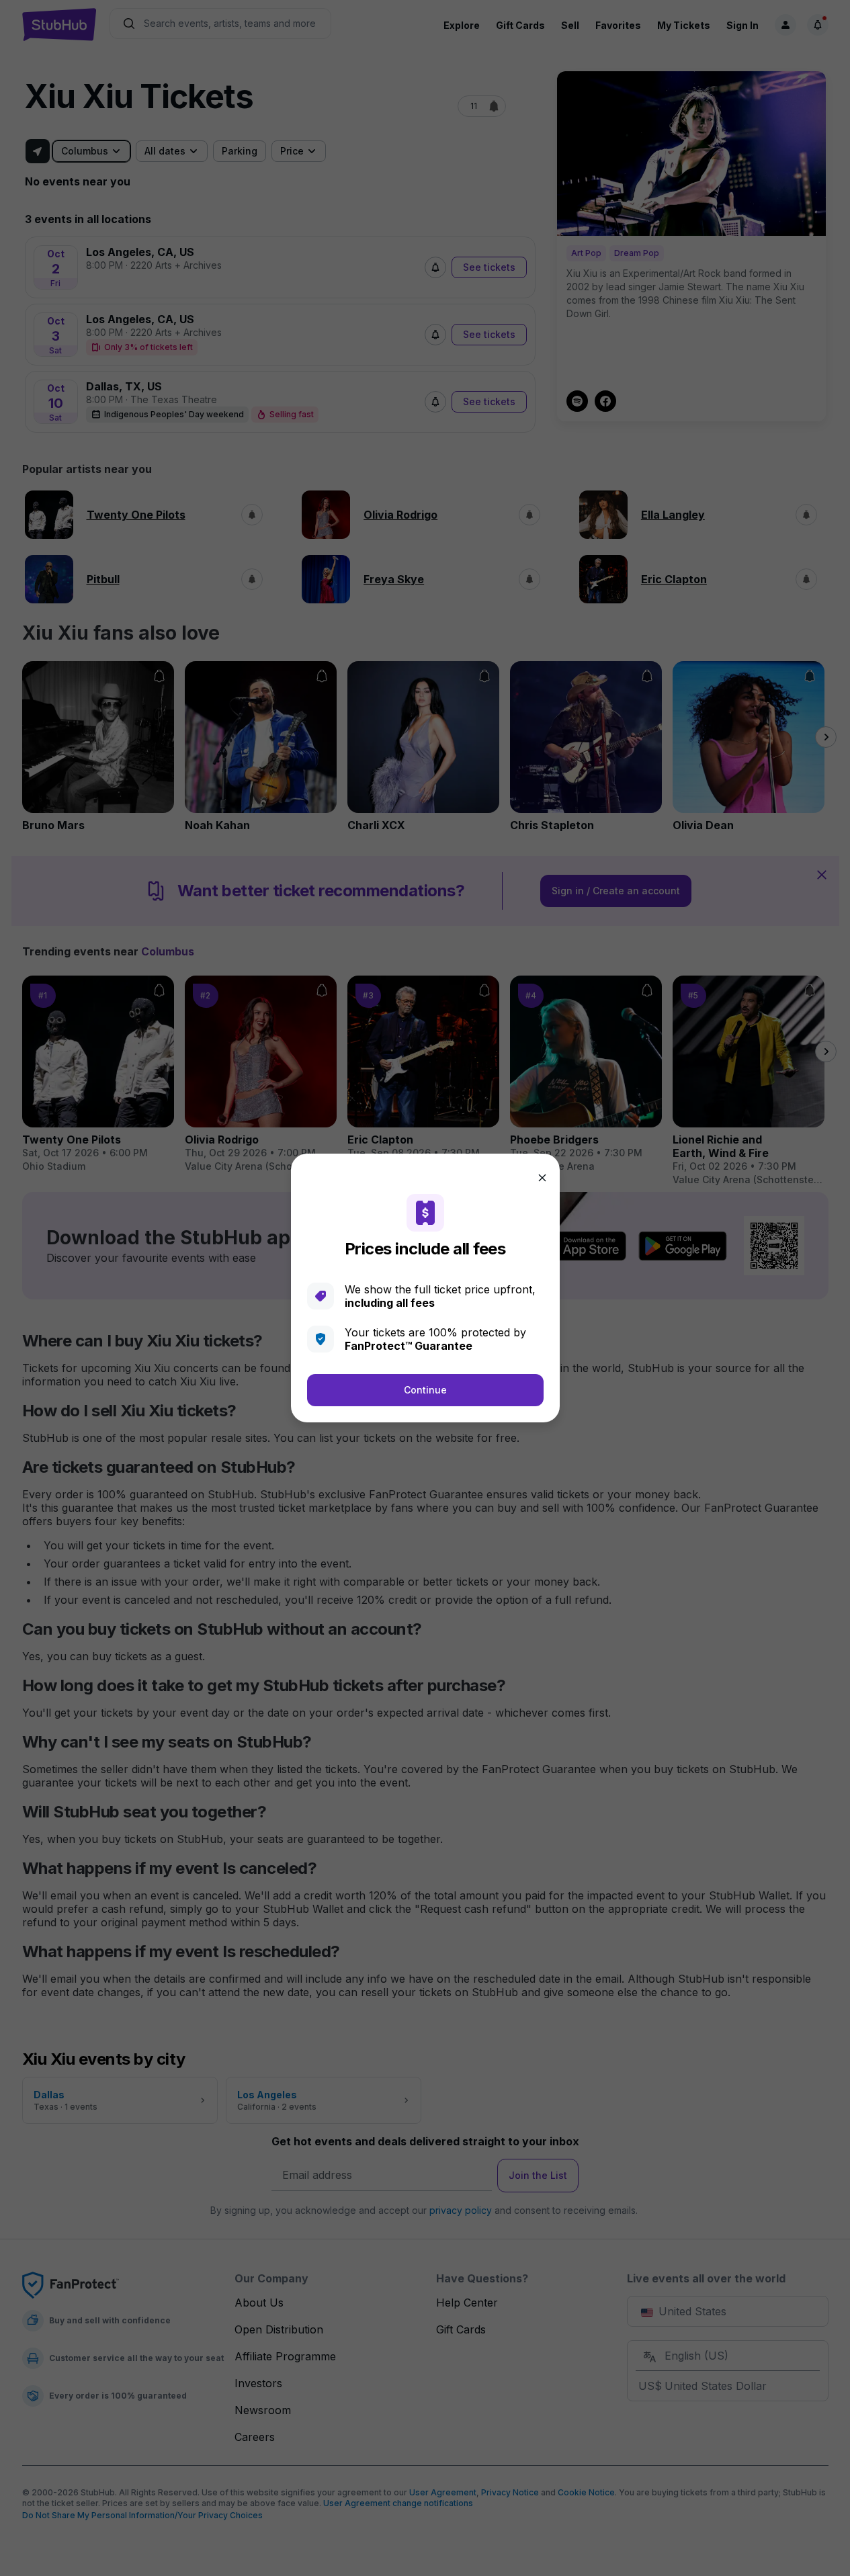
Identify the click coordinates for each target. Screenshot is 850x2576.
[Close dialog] (542, 1178)
